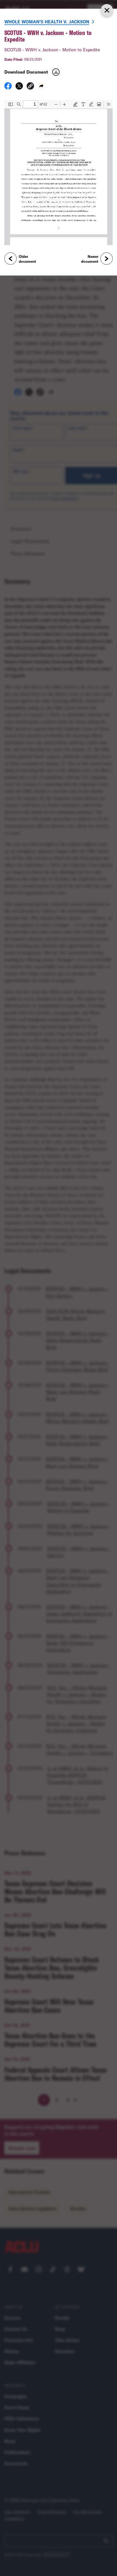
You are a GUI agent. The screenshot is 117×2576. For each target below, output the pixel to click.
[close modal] (107, 10)
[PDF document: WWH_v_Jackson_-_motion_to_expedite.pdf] (59, 173)
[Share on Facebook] (8, 88)
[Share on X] (19, 88)
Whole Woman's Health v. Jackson (47, 22)
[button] (30, 87)
